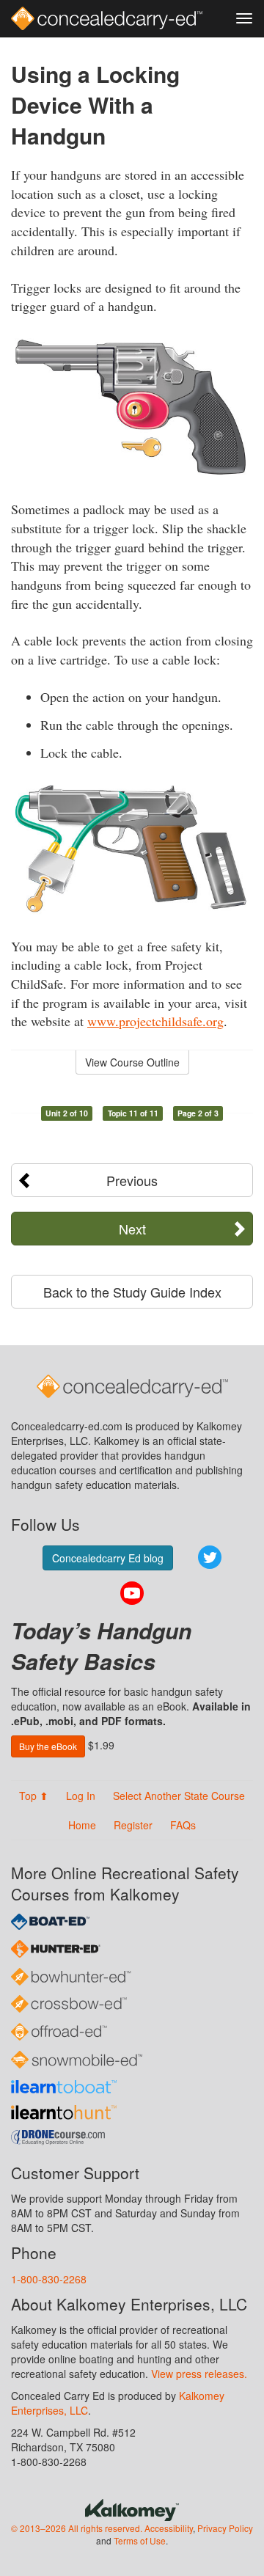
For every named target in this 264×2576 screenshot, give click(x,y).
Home (82, 1825)
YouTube (132, 1593)
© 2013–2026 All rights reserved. (77, 2528)
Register (133, 1825)
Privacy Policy (225, 2528)
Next (132, 1229)
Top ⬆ (34, 1796)
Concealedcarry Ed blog (108, 1558)
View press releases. (199, 2374)
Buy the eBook (48, 1746)
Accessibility (169, 2528)
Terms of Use (140, 2540)
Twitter (210, 1557)
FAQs (183, 1825)
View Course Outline (132, 1062)
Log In (81, 1796)
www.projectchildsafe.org (155, 1021)
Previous (132, 1180)
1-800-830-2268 (49, 2279)
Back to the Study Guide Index (132, 1292)
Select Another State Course (179, 1796)
